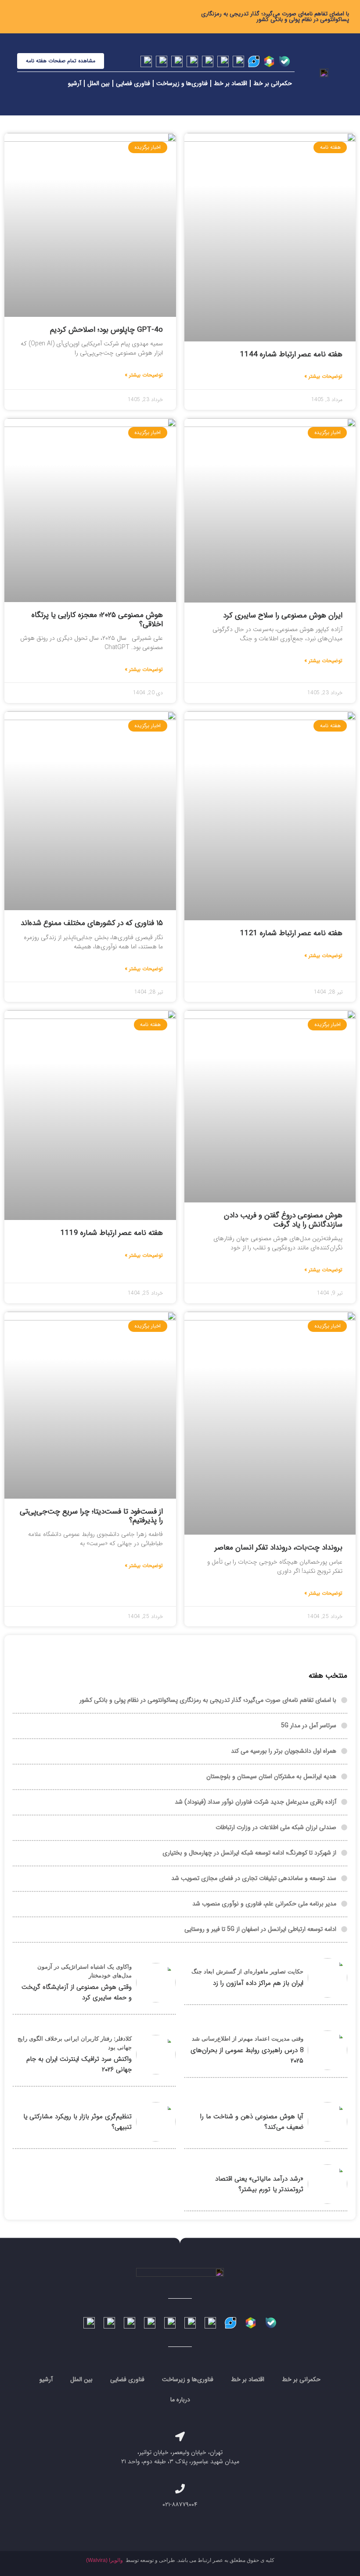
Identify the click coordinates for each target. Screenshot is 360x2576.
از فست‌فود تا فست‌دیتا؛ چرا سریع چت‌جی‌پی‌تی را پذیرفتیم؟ (91, 1516)
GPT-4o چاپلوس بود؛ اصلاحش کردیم (106, 330)
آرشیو (75, 83)
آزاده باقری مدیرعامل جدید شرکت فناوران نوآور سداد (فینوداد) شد (256, 1802)
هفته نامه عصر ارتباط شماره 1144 (291, 354)
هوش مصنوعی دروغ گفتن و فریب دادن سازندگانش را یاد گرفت (283, 1220)
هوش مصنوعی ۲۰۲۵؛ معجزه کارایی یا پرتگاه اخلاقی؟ (97, 619)
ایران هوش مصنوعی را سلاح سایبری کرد (283, 615)
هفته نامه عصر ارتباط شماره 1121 (291, 933)
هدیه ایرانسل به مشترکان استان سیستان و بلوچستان (271, 1776)
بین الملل (99, 83)
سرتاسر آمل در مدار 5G (309, 1726)
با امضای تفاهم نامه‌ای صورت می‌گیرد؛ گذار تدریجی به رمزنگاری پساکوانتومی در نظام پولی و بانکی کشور (275, 17)
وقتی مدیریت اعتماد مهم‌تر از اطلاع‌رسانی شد (248, 2039)
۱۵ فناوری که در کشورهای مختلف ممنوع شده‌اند (92, 923)
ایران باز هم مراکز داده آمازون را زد (258, 1983)
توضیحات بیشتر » (323, 377)
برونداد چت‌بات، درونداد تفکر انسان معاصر (279, 1548)
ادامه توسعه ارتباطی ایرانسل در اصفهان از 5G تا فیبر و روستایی (260, 1929)
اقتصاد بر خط (230, 83)
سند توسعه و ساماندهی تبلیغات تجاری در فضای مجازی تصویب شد (254, 1878)
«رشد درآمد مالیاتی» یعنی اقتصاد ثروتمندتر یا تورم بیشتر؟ (259, 2184)
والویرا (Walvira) (104, 2560)
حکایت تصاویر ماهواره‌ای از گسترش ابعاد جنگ (247, 1971)
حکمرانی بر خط (273, 83)
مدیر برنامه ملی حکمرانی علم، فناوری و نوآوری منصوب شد (264, 1904)
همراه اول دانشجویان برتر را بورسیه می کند (284, 1751)
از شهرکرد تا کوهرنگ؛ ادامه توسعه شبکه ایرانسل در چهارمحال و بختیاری (249, 1853)
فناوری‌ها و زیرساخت (182, 83)
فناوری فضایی (133, 83)
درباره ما (180, 2400)
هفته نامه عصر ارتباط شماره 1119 (112, 1233)
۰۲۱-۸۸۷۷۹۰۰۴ (180, 2504)
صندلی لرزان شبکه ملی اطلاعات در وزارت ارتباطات (276, 1827)
